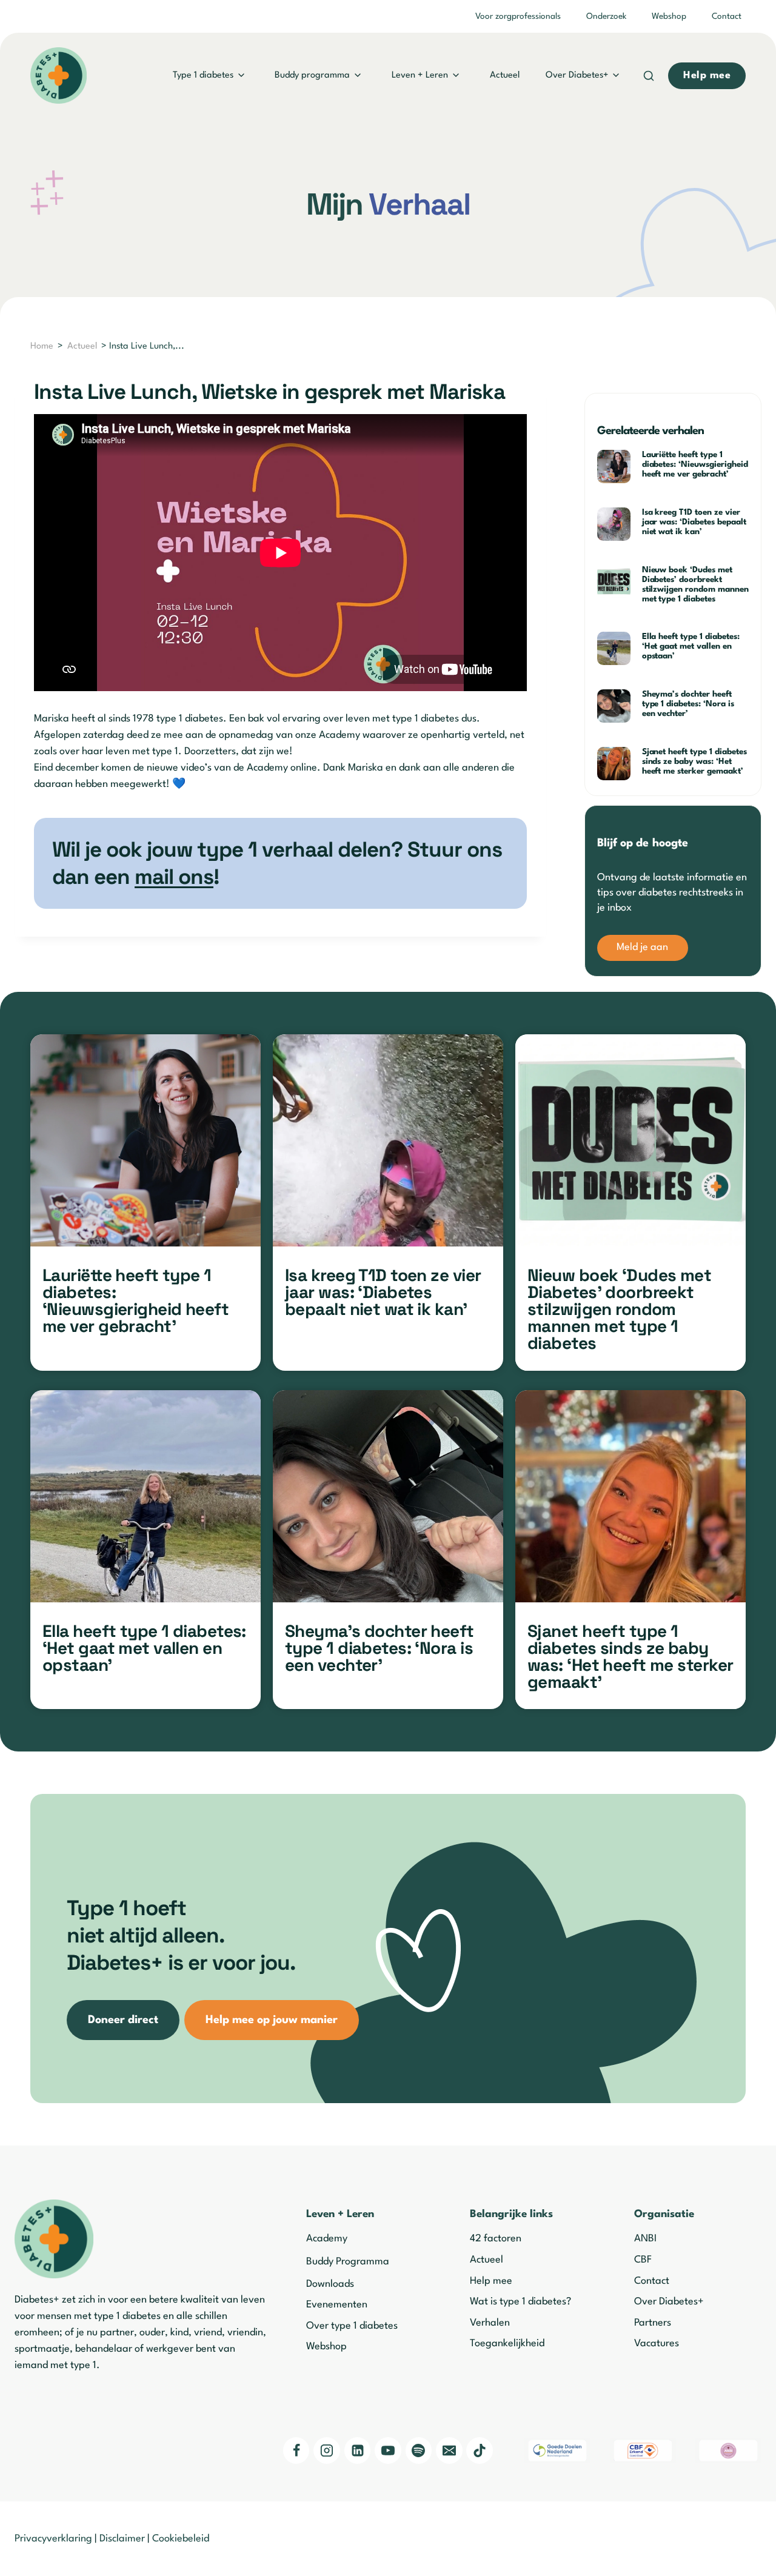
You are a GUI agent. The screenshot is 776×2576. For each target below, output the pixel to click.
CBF (643, 2260)
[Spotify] (419, 2451)
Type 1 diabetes (203, 75)
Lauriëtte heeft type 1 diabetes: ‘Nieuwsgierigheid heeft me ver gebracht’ (695, 464)
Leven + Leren (420, 75)
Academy (327, 2239)
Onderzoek (606, 16)
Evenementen (337, 2305)
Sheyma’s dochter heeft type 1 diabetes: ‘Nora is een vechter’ (688, 704)
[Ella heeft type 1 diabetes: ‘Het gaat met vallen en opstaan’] (145, 1496)
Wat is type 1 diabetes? (520, 2302)
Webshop (669, 16)
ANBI (645, 2239)
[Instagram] (327, 2451)
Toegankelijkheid (507, 2343)
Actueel (505, 75)
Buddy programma (312, 75)
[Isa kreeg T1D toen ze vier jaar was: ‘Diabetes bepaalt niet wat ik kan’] (388, 1140)
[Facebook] (296, 2451)
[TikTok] (480, 2451)
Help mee (491, 2281)
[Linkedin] (358, 2451)
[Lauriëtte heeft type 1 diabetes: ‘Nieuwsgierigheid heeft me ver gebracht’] (145, 1140)
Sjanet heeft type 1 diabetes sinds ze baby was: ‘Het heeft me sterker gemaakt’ (694, 761)
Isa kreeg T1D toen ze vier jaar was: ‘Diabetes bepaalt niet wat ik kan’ (694, 522)
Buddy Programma (348, 2262)
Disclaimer (122, 2539)
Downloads (330, 2284)
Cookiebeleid (181, 2539)
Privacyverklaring (53, 2539)
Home (42, 346)
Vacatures (657, 2343)
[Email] (449, 2451)
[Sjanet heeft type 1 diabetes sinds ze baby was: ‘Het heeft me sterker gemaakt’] (630, 1496)
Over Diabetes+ (577, 75)
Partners (653, 2323)
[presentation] (615, 467)
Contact (727, 16)
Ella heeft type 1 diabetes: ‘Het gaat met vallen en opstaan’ (691, 646)
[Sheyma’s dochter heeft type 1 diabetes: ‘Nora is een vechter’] (388, 1496)
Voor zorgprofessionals (518, 16)
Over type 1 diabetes (352, 2326)
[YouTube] (388, 2451)
